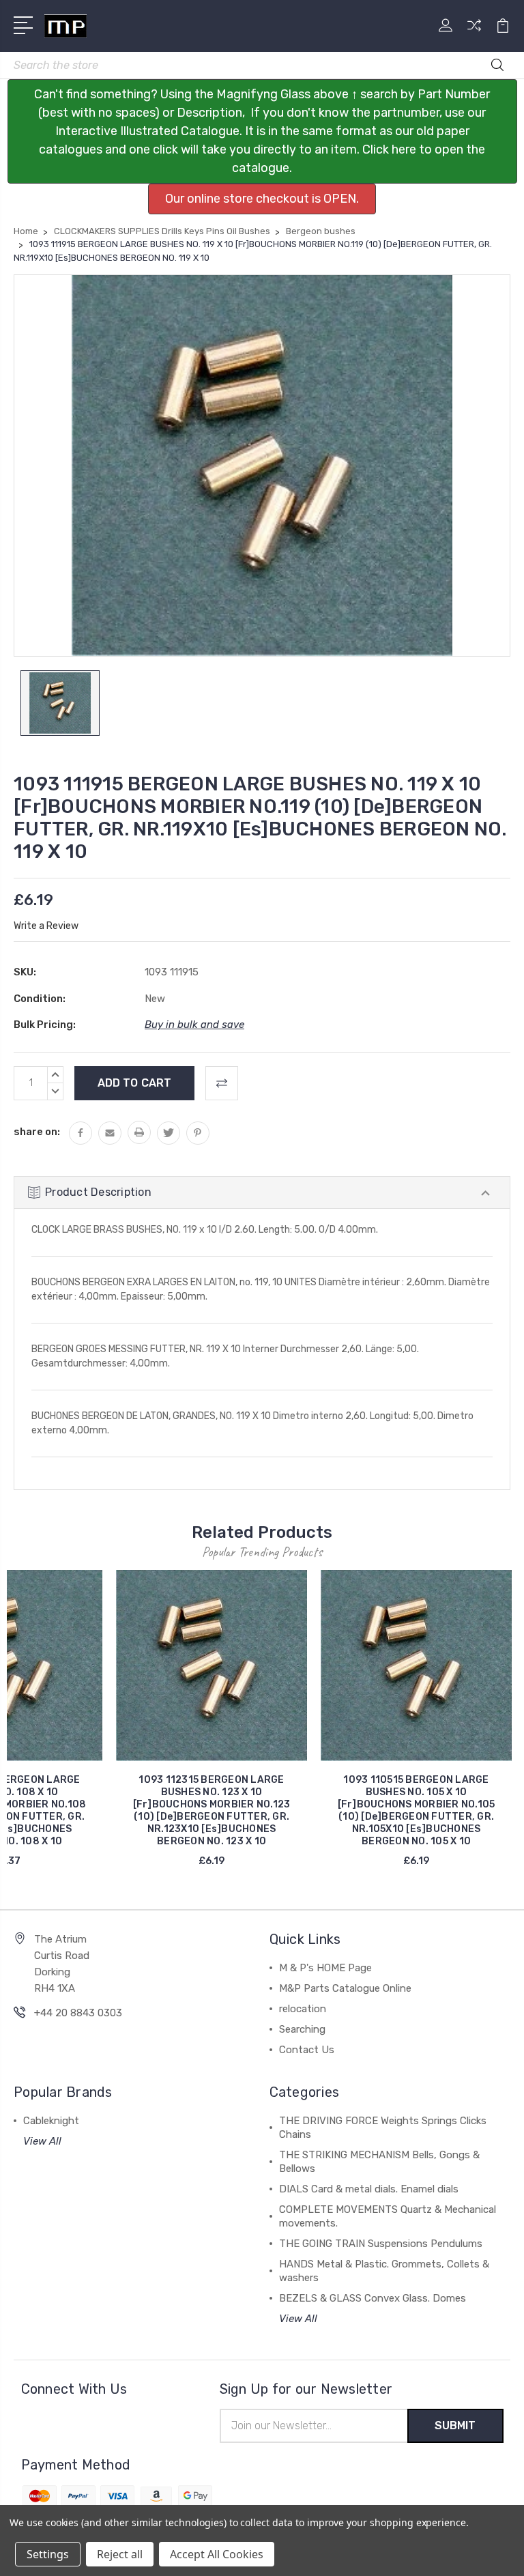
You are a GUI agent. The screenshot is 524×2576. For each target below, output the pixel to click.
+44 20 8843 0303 (78, 2013)
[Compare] (474, 33)
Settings (48, 2554)
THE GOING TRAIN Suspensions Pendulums (381, 2244)
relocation (303, 2009)
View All (42, 2141)
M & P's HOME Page (325, 1968)
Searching (302, 2029)
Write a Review (46, 926)
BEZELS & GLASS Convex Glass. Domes (373, 2298)
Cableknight (51, 2121)
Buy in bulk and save (194, 1025)
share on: (37, 1132)
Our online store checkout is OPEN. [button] (262, 199)
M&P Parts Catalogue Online (345, 1988)
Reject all (120, 2554)
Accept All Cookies (217, 2554)
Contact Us (307, 2050)
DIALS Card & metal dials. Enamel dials (369, 2189)
